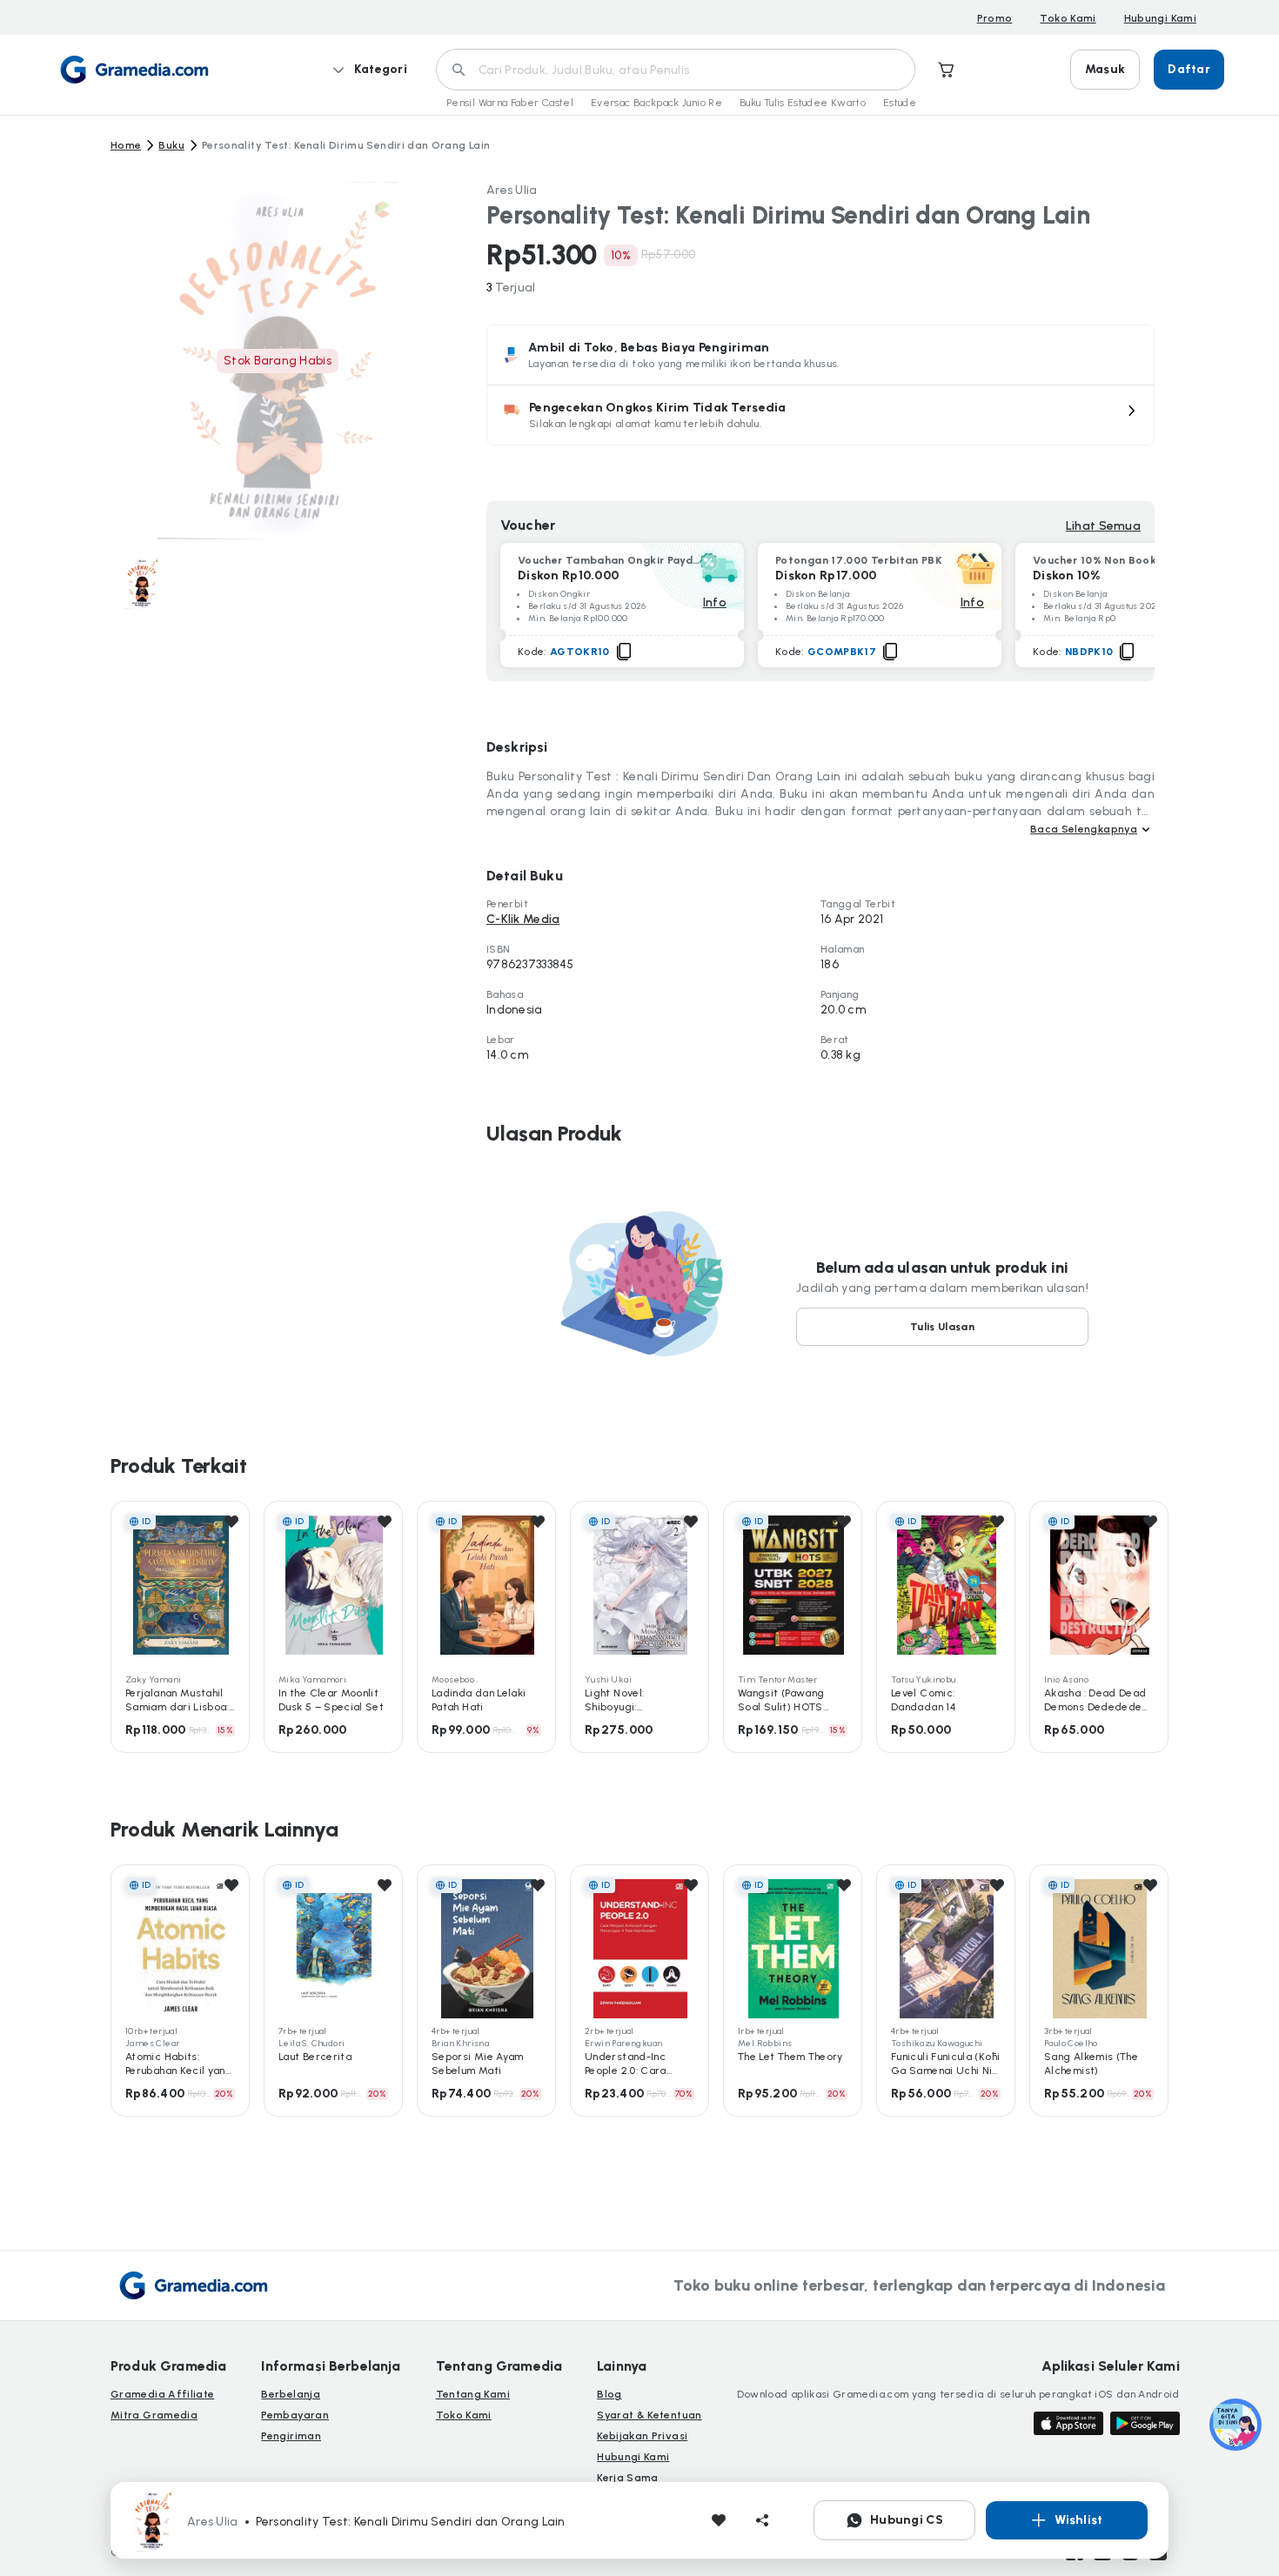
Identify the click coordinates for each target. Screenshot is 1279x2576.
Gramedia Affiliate (162, 2394)
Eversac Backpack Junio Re (656, 103)
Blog (609, 2394)
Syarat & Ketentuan (649, 2415)
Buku (171, 145)
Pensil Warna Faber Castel (510, 103)
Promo (995, 18)
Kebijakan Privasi (642, 2436)
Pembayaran (295, 2415)
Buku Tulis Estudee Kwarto (803, 103)
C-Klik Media (523, 919)
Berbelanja (291, 2394)
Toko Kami (1068, 18)
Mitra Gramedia (154, 2415)
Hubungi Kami (1160, 18)
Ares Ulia (512, 190)
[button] (820, 415)
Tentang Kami (473, 2394)
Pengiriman (291, 2436)
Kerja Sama (628, 2478)
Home (126, 145)
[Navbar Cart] (947, 70)
